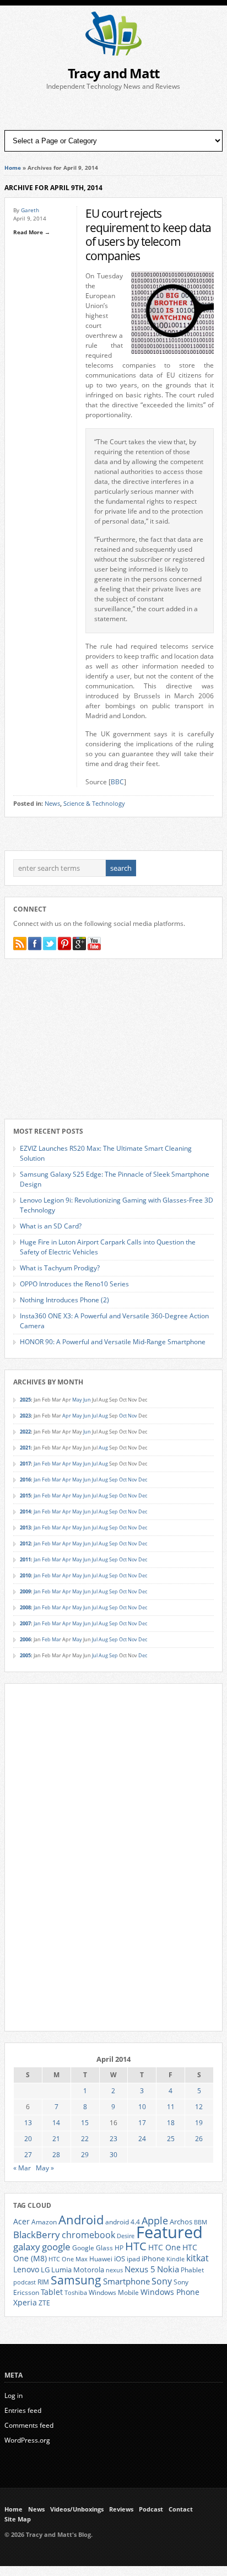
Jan (37, 1464)
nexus (114, 2270)
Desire (126, 2236)
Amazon (44, 2222)
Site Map (18, 2519)
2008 (25, 1607)
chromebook (88, 2235)
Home (13, 168)
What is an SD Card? (51, 1226)
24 (142, 2139)
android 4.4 (123, 2222)
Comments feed (29, 2425)
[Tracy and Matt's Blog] (113, 53)
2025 (25, 1400)
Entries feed (23, 2410)
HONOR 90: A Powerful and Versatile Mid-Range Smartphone (113, 1342)
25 (171, 2139)
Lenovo (26, 2269)
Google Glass (93, 2248)
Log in (13, 2396)
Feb (46, 1464)
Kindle (175, 2259)
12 (199, 2107)
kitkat (198, 2258)
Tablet (52, 2292)
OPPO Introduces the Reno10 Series (74, 1284)
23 (113, 2139)
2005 (25, 1655)
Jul (95, 1416)
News (52, 804)
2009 (25, 1591)
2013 (25, 1527)
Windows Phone (170, 2292)
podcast (25, 2282)
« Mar (22, 2168)
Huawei (101, 2259)
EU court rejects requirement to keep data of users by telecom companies (148, 234)
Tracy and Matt (113, 73)
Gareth (30, 210)
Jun (87, 1400)
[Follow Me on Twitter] (50, 944)
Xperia (25, 2302)
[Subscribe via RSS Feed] (20, 944)
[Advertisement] (113, 111)
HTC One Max (68, 2259)
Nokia (168, 2269)
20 (28, 2139)
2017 (25, 1464)
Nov (133, 1416)
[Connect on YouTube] (94, 944)
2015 (25, 1496)
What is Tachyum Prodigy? (60, 1268)
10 (142, 2107)
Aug (103, 1416)
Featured (169, 2232)
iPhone (153, 2259)
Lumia (61, 2270)
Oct (123, 1416)
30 (113, 2155)
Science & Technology (94, 804)
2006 (25, 1639)
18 (171, 2123)
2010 (25, 1575)
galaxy (27, 2247)
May (77, 1400)
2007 (25, 1623)
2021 (25, 1448)
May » (45, 2168)
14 (56, 2123)
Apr (67, 1416)
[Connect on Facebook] (35, 944)
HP (119, 2248)
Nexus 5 (140, 2269)
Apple (155, 2220)
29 (85, 2155)
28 (56, 2155)
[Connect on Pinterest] (64, 944)
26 (199, 2139)
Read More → (32, 232)
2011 (25, 1559)
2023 (25, 1416)
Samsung (76, 2280)
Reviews (121, 2509)
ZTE (44, 2303)
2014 (25, 1511)
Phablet (192, 2270)
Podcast (151, 2509)
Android (81, 2220)
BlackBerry (37, 2235)
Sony (162, 2281)
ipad (133, 2259)
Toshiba (76, 2293)
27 (28, 2155)
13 (28, 2123)
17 (142, 2123)
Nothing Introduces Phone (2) (64, 1300)
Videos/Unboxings (77, 2509)
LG (45, 2270)
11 (171, 2107)
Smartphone (126, 2281)
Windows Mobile (114, 2292)
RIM (43, 2282)
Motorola (89, 2270)
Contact (181, 2509)
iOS (120, 2259)
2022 (25, 1432)
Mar (56, 1464)
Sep (113, 1480)
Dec (143, 1480)
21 (56, 2139)
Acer (21, 2221)
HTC (136, 2246)
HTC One (164, 2247)
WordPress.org (27, 2440)
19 (199, 2123)
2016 (25, 1480)
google (56, 2247)
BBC (117, 782)
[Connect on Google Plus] (79, 944)
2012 (25, 1543)
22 (85, 2139)
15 (85, 2123)
